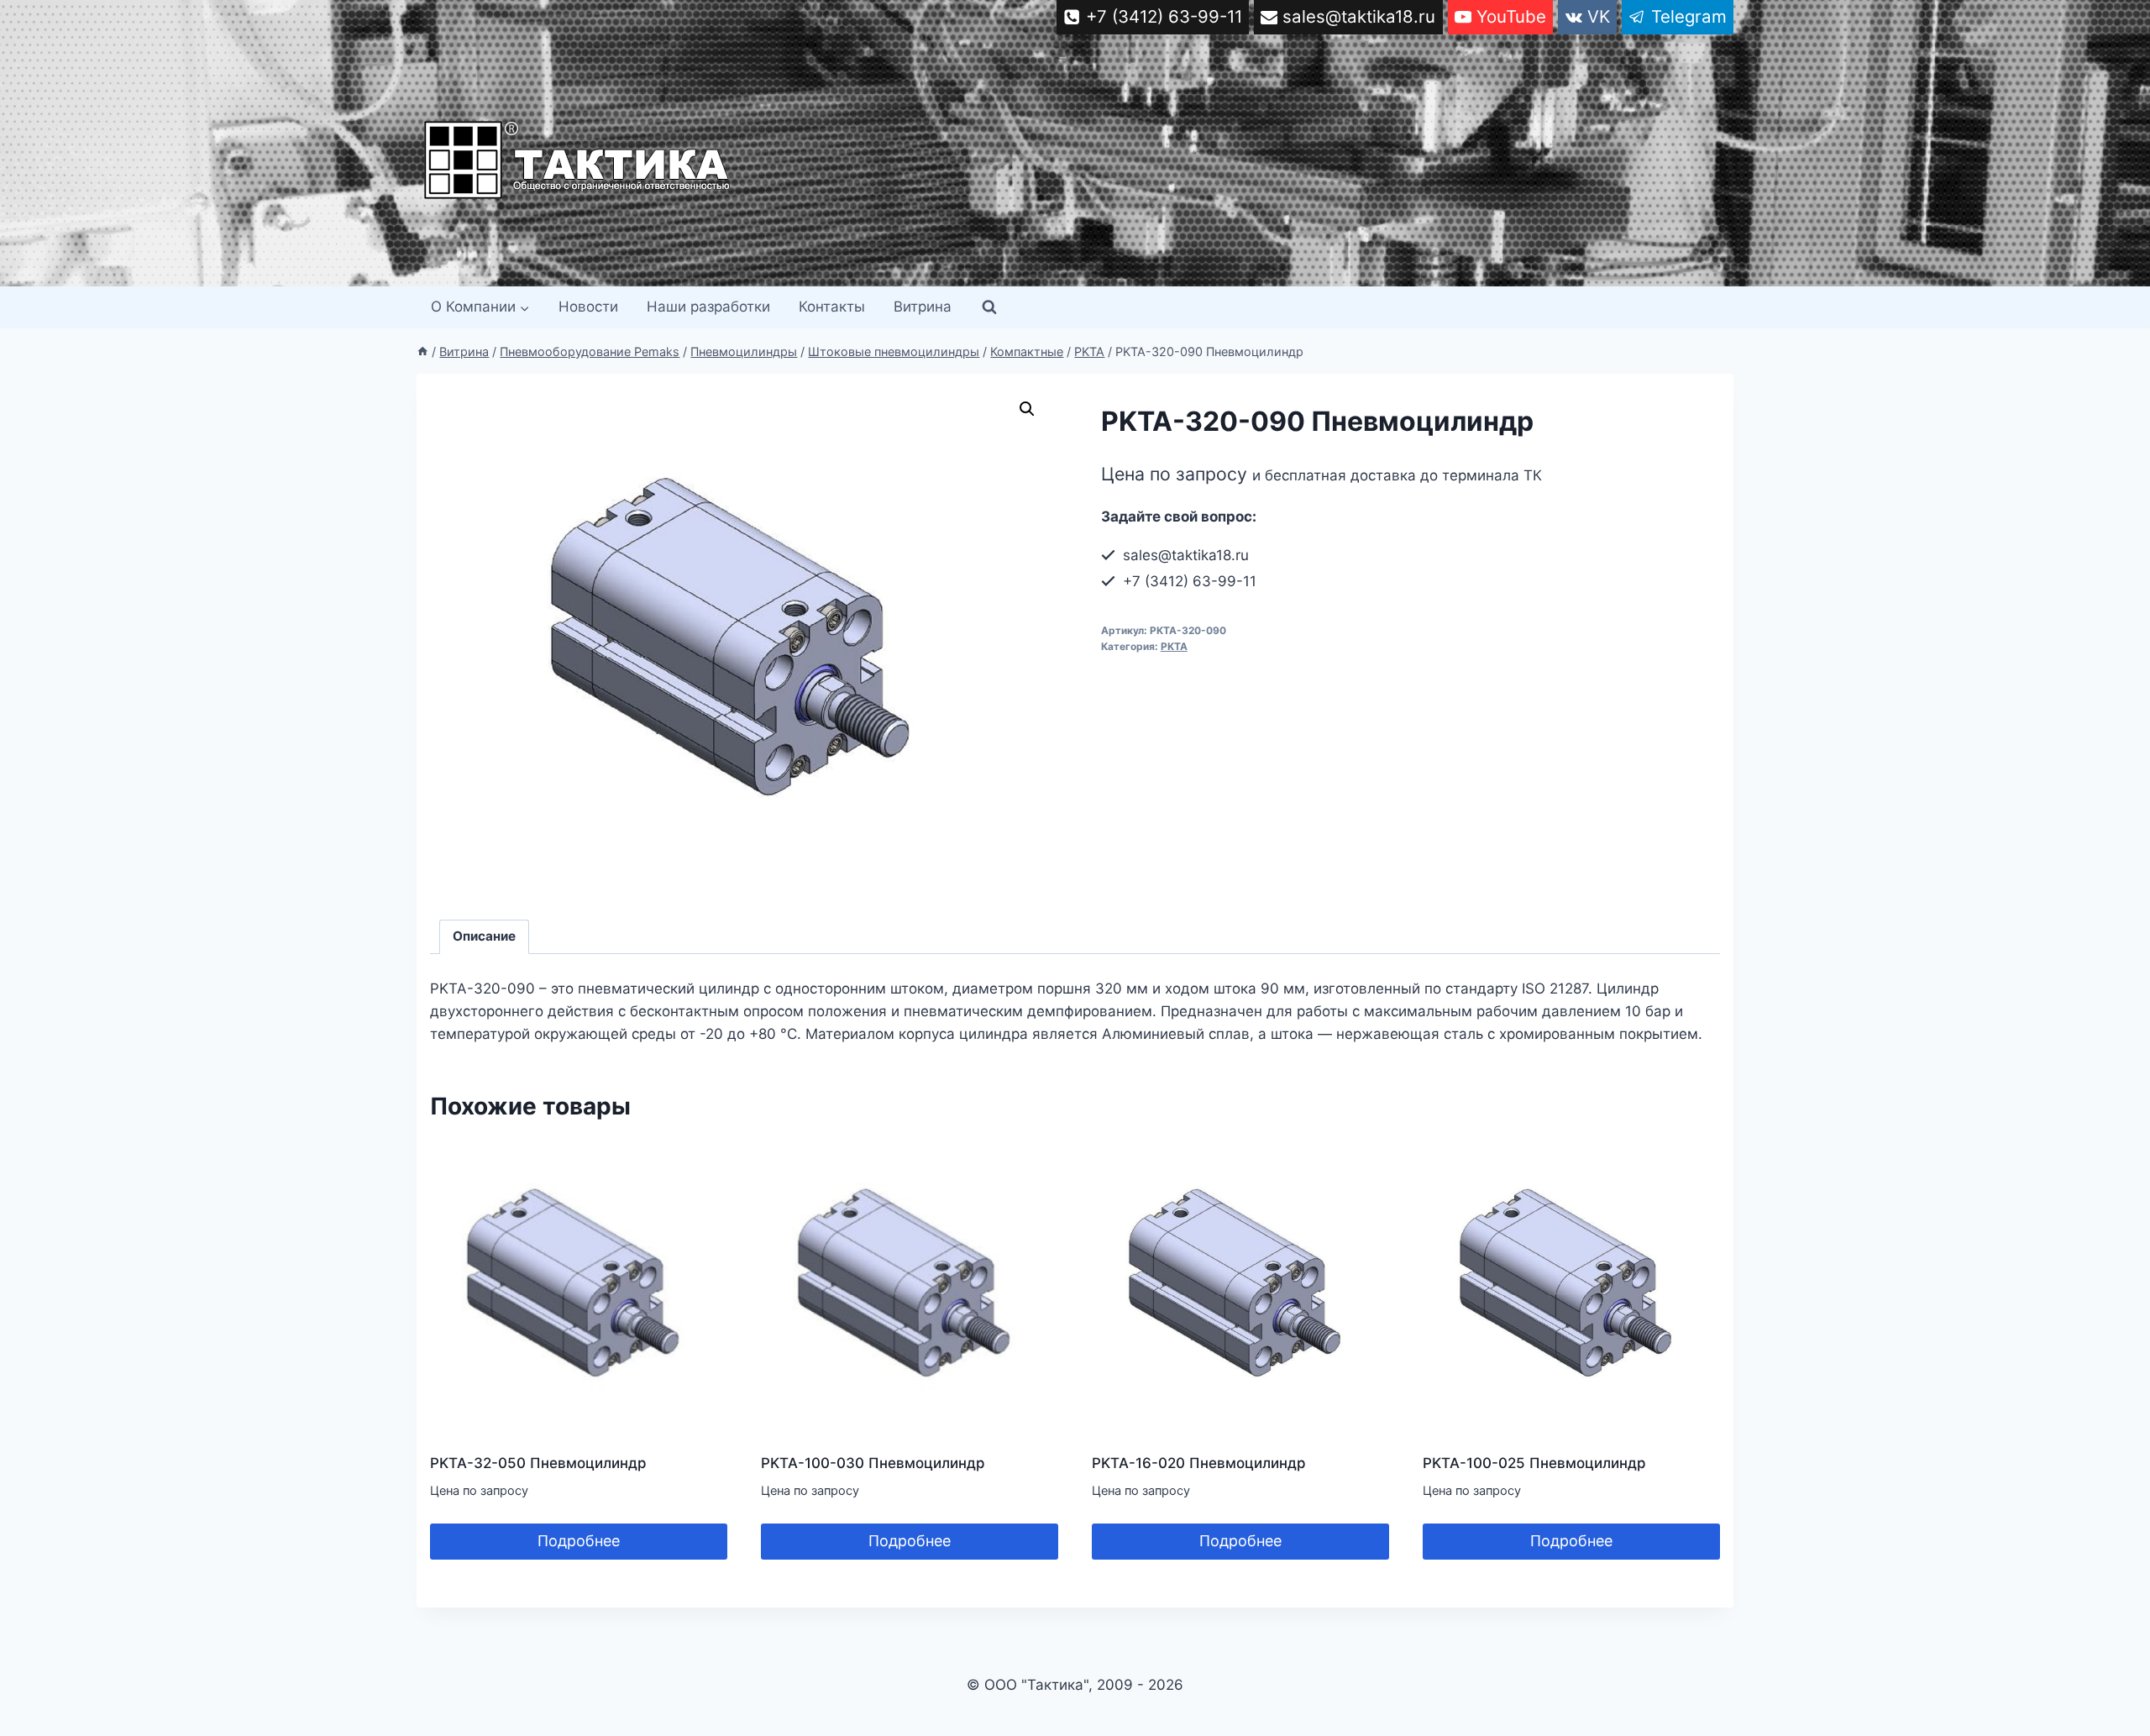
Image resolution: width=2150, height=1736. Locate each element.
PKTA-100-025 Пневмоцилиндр (1534, 1463)
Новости (588, 307)
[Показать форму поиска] (989, 307)
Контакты (832, 307)
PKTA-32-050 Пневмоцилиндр (538, 1463)
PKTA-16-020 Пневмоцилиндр (1199, 1463)
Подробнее (579, 1541)
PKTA (1174, 646)
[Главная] (422, 351)
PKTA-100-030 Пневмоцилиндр (873, 1463)
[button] (1027, 409)
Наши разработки (708, 307)
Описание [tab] (484, 936)
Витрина (923, 307)
